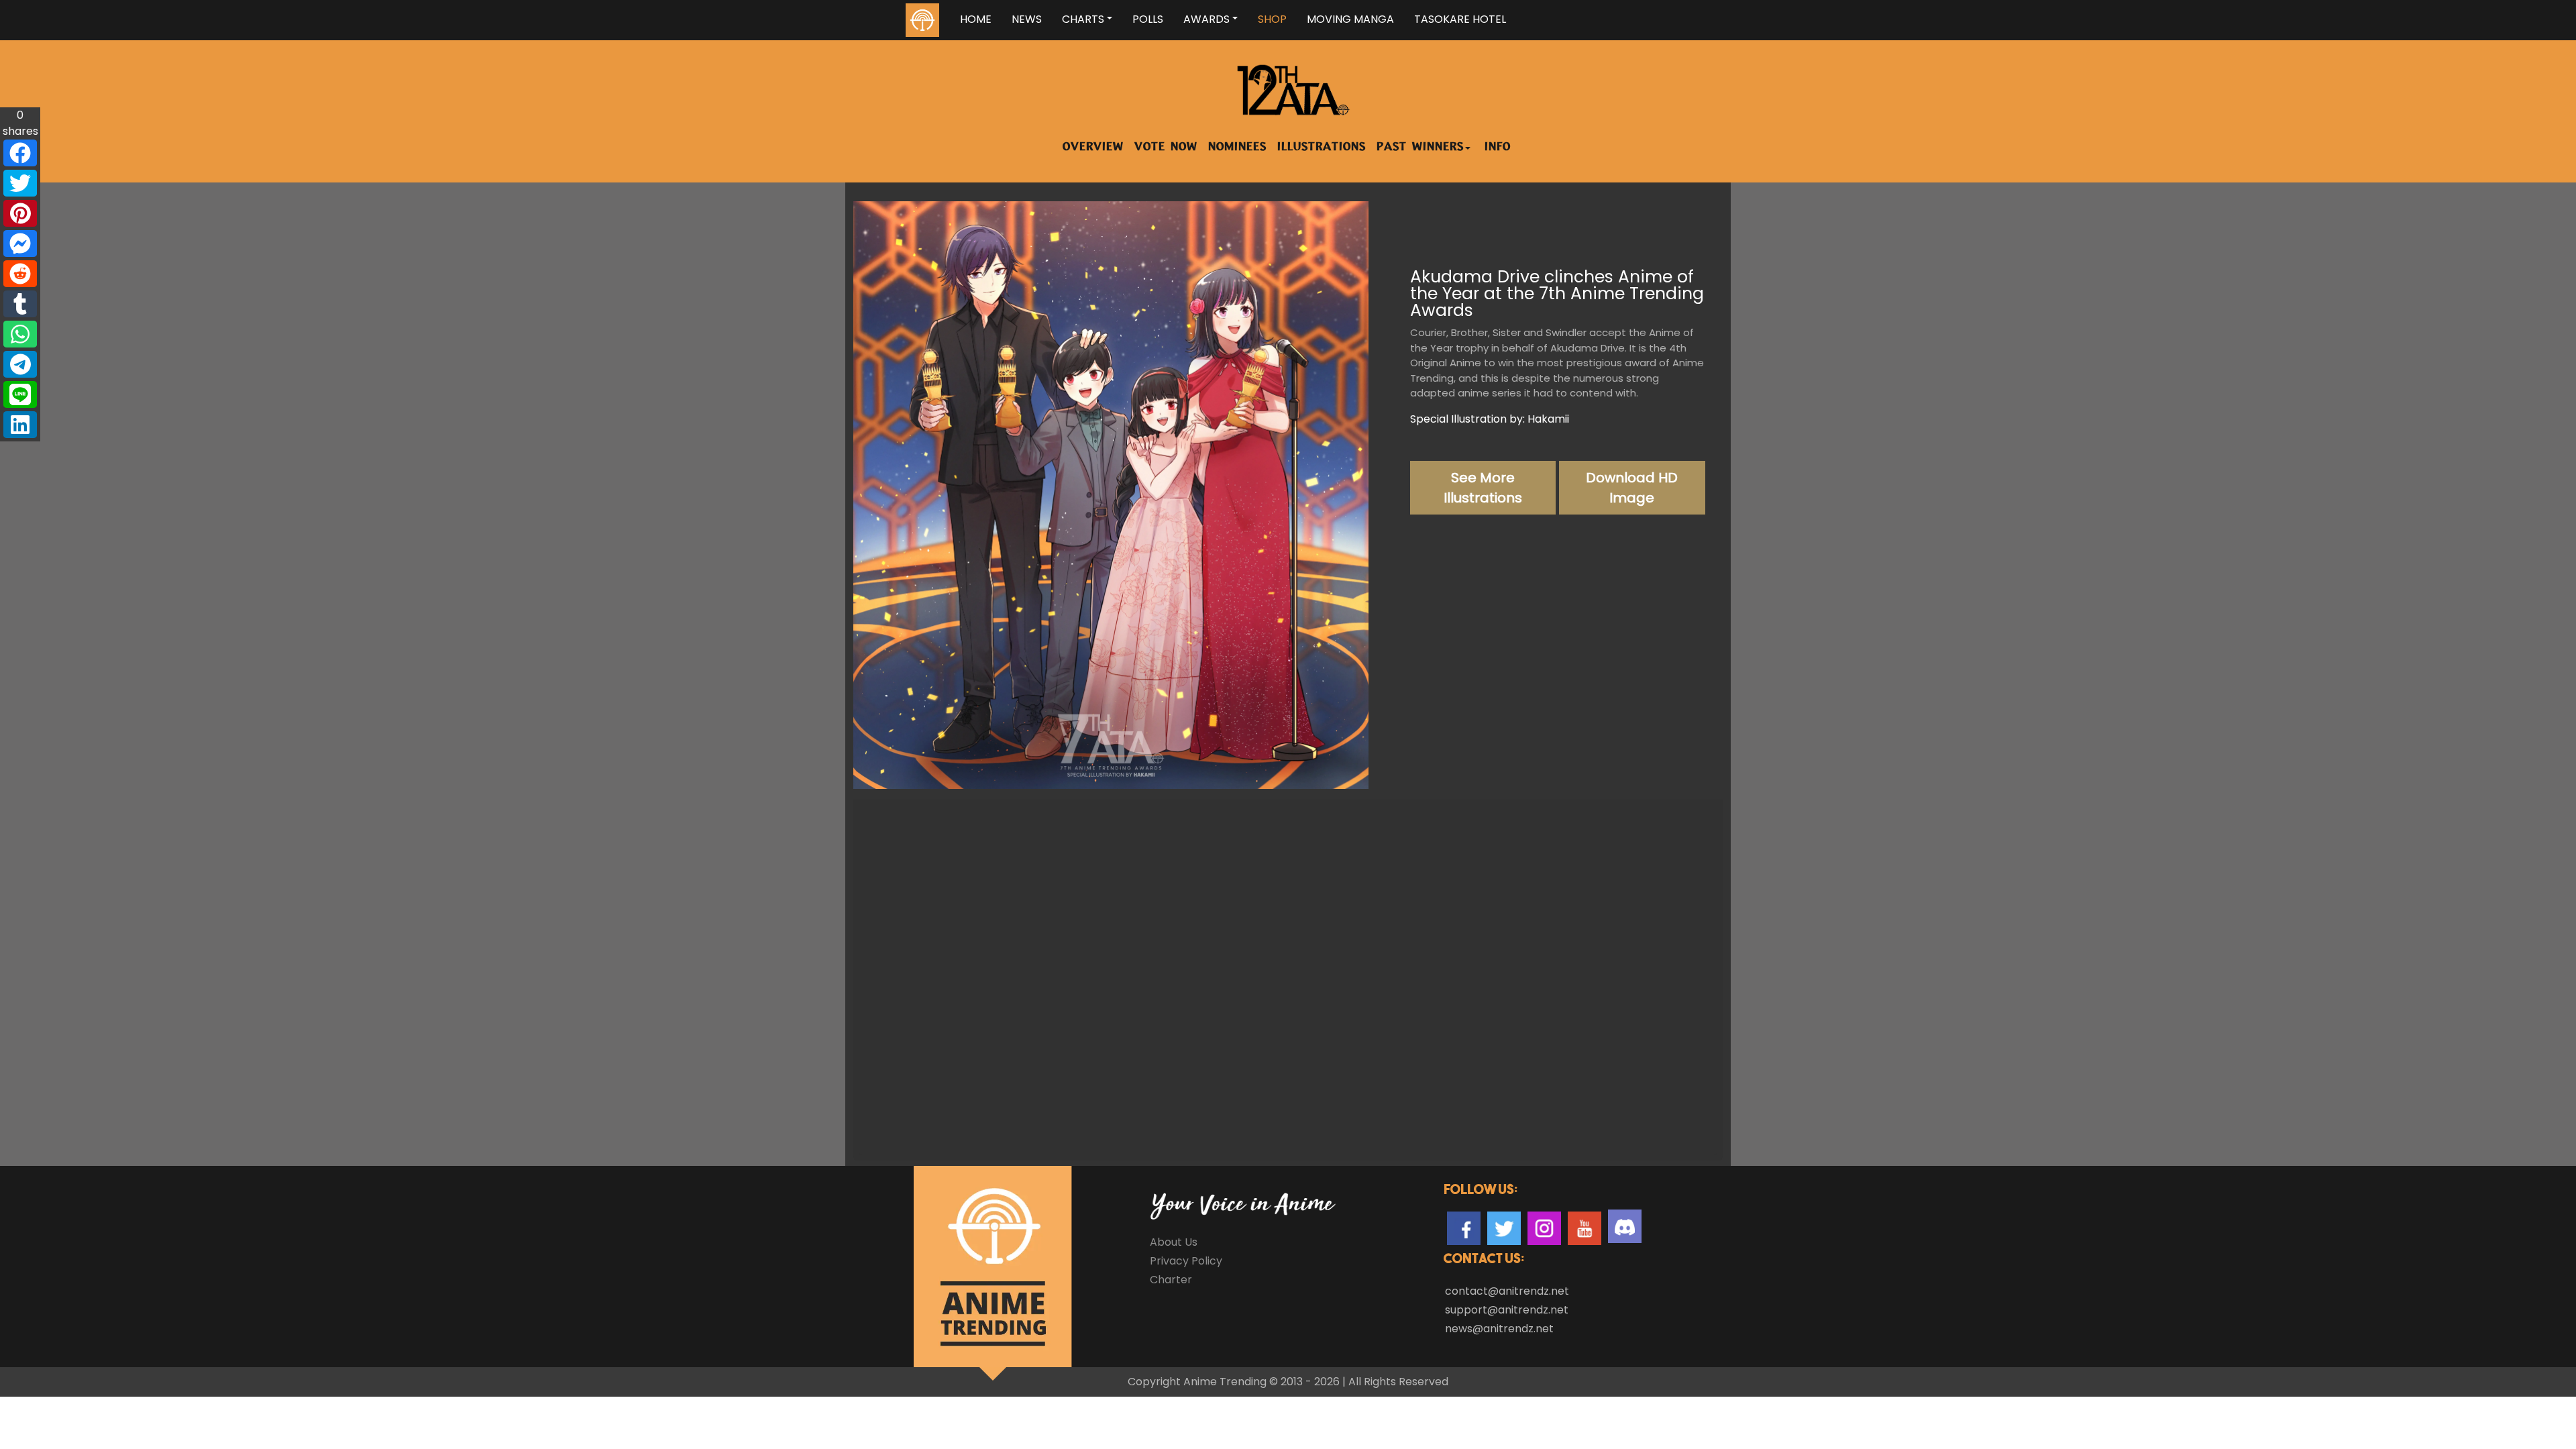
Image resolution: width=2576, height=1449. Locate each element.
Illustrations (1322, 148)
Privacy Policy (1186, 1261)
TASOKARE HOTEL (1460, 19)
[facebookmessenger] (20, 244)
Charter (1171, 1280)
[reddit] (20, 274)
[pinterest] (20, 213)
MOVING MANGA (1350, 19)
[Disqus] (1288, 978)
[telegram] (20, 364)
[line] (20, 394)
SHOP (1272, 19)
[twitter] (20, 183)
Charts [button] (1083, 19)
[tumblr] (20, 304)
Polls (1148, 19)
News (1027, 19)
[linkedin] (20, 425)
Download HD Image (1632, 488)
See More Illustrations (1483, 488)
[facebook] (20, 153)
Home (976, 19)
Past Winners (1420, 148)
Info (1498, 148)
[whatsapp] (20, 334)
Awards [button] (1206, 19)
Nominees (1237, 148)
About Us (1174, 1242)
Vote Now (1166, 148)
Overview (1093, 148)
